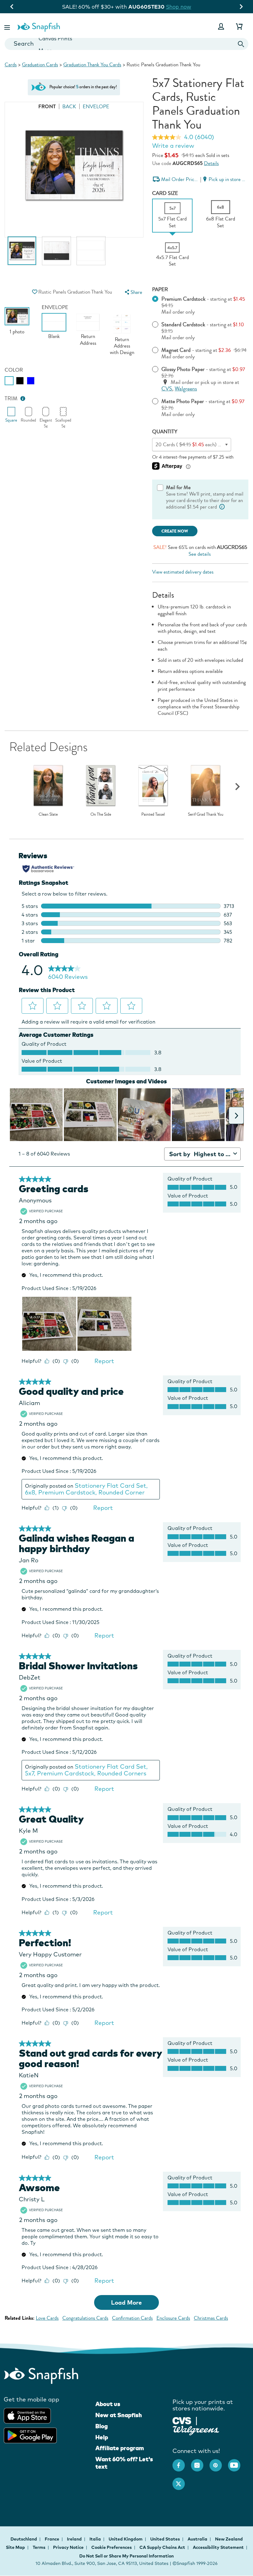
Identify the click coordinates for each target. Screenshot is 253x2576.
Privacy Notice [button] (68, 2547)
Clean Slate (48, 814)
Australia (198, 2539)
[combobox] (126, 44)
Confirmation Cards (132, 2318)
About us (108, 2404)
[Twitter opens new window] (182, 2481)
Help (102, 2437)
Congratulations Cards (85, 2318)
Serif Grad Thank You (206, 814)
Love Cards (47, 2318)
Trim (11, 399)
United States (166, 2539)
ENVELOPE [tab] (96, 107)
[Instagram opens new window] (200, 2462)
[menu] (133, 292)
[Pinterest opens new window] (219, 2462)
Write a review (173, 146)
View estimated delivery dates (183, 572)
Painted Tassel (153, 814)
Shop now (183, 7)
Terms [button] (39, 2547)
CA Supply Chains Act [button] (162, 2547)
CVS (167, 389)
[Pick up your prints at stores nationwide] (182, 2420)
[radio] (9, 381)
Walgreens (186, 389)
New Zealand (229, 2539)
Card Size (165, 193)
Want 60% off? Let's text (124, 2463)
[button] (8, 26)
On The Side (101, 814)
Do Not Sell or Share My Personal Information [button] (126, 2556)
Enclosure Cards (173, 2318)
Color (14, 370)
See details (200, 554)
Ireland (75, 2539)
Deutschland (24, 2539)
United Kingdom (126, 2539)
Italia (96, 2539)
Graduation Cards (40, 65)
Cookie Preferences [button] (112, 2547)
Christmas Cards (211, 2318)
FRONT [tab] (47, 107)
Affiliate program (120, 2448)
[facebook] (182, 2462)
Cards (11, 65)
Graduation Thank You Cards (92, 65)
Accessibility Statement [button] (218, 2547)
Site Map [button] (15, 2547)
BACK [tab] (69, 107)
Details (211, 163)
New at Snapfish (119, 2415)
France (52, 2539)
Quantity (165, 432)
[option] (22, 254)
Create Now (175, 531)
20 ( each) (204, 445)
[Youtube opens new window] (237, 2462)
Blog (102, 2426)
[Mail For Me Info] (222, 507)
